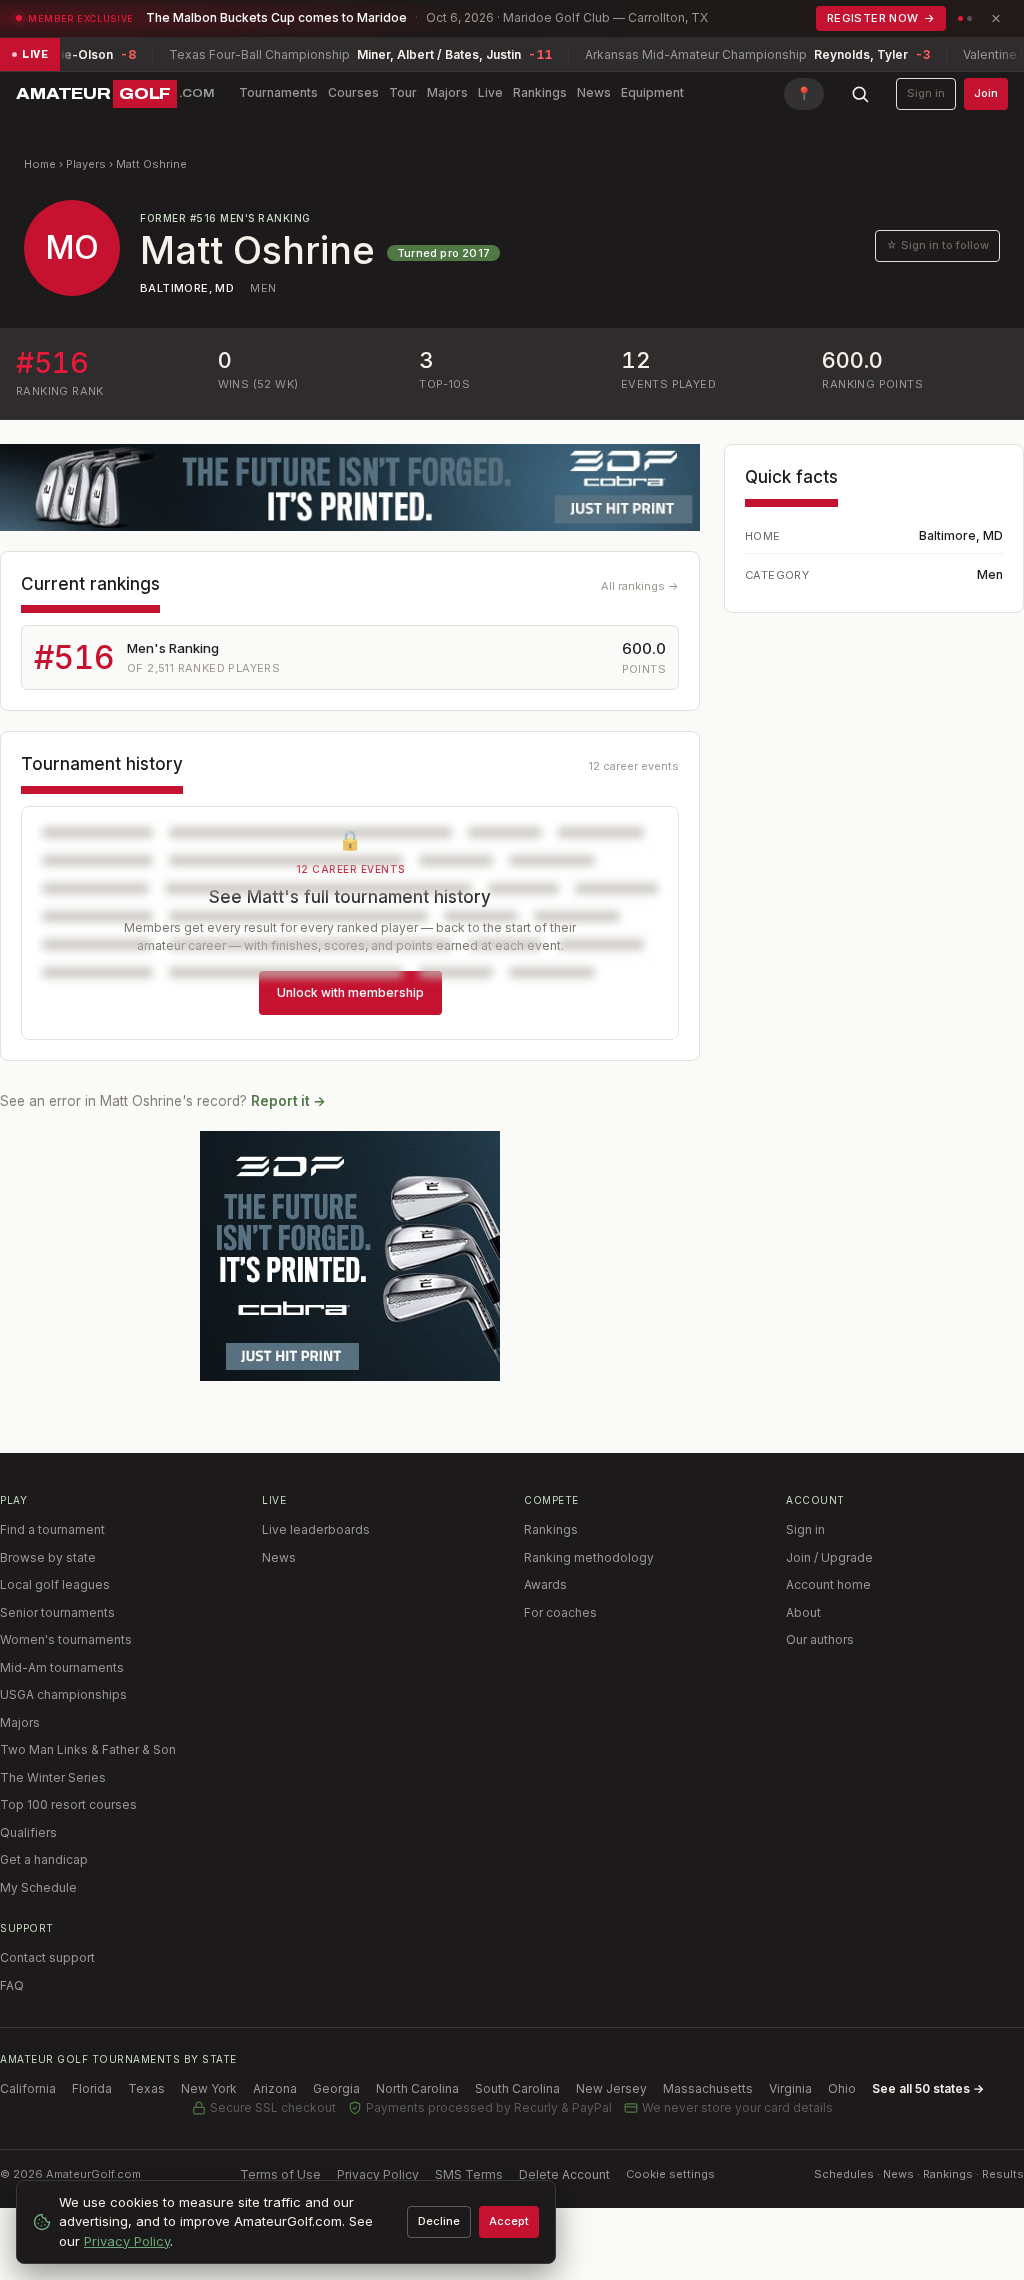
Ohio (842, 2088)
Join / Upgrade (829, 1557)
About (803, 1612)
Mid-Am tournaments (62, 1667)
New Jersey (611, 2088)
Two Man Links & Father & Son (88, 1749)
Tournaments (278, 92)
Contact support (47, 1957)
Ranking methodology (589, 1557)
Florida (92, 2088)
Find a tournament (52, 1529)
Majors (447, 92)
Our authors (820, 1639)
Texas (146, 2088)
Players (86, 164)
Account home (828, 1584)
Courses (353, 92)
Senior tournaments (57, 1612)
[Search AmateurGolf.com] (860, 94)
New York (209, 2088)
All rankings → (640, 586)
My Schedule (38, 1887)
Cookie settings (670, 2174)
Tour (403, 92)
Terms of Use (280, 2174)
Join (986, 93)
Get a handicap (44, 1859)
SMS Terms (469, 2174)
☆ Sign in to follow (937, 245)
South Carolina (517, 2088)
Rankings (540, 92)
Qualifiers (28, 1832)
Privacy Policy (378, 2174)
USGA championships (63, 1694)
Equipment (652, 92)
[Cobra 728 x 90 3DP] (350, 487)
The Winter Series (53, 1777)
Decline (439, 2221)
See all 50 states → (928, 2088)
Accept (509, 2221)
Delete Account (564, 2174)
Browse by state (48, 1557)
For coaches (560, 1612)
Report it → (288, 1101)
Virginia (790, 2088)
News (594, 92)
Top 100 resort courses (68, 1804)
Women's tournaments (66, 1639)
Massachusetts (708, 2088)
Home (40, 164)
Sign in (926, 93)
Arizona (275, 2088)
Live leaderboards (316, 1529)
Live (490, 92)
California (28, 2088)
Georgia (336, 2088)
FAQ (12, 1985)
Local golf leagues (55, 1584)
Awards (545, 1584)
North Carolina (417, 2088)
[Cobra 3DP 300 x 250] (350, 1256)
